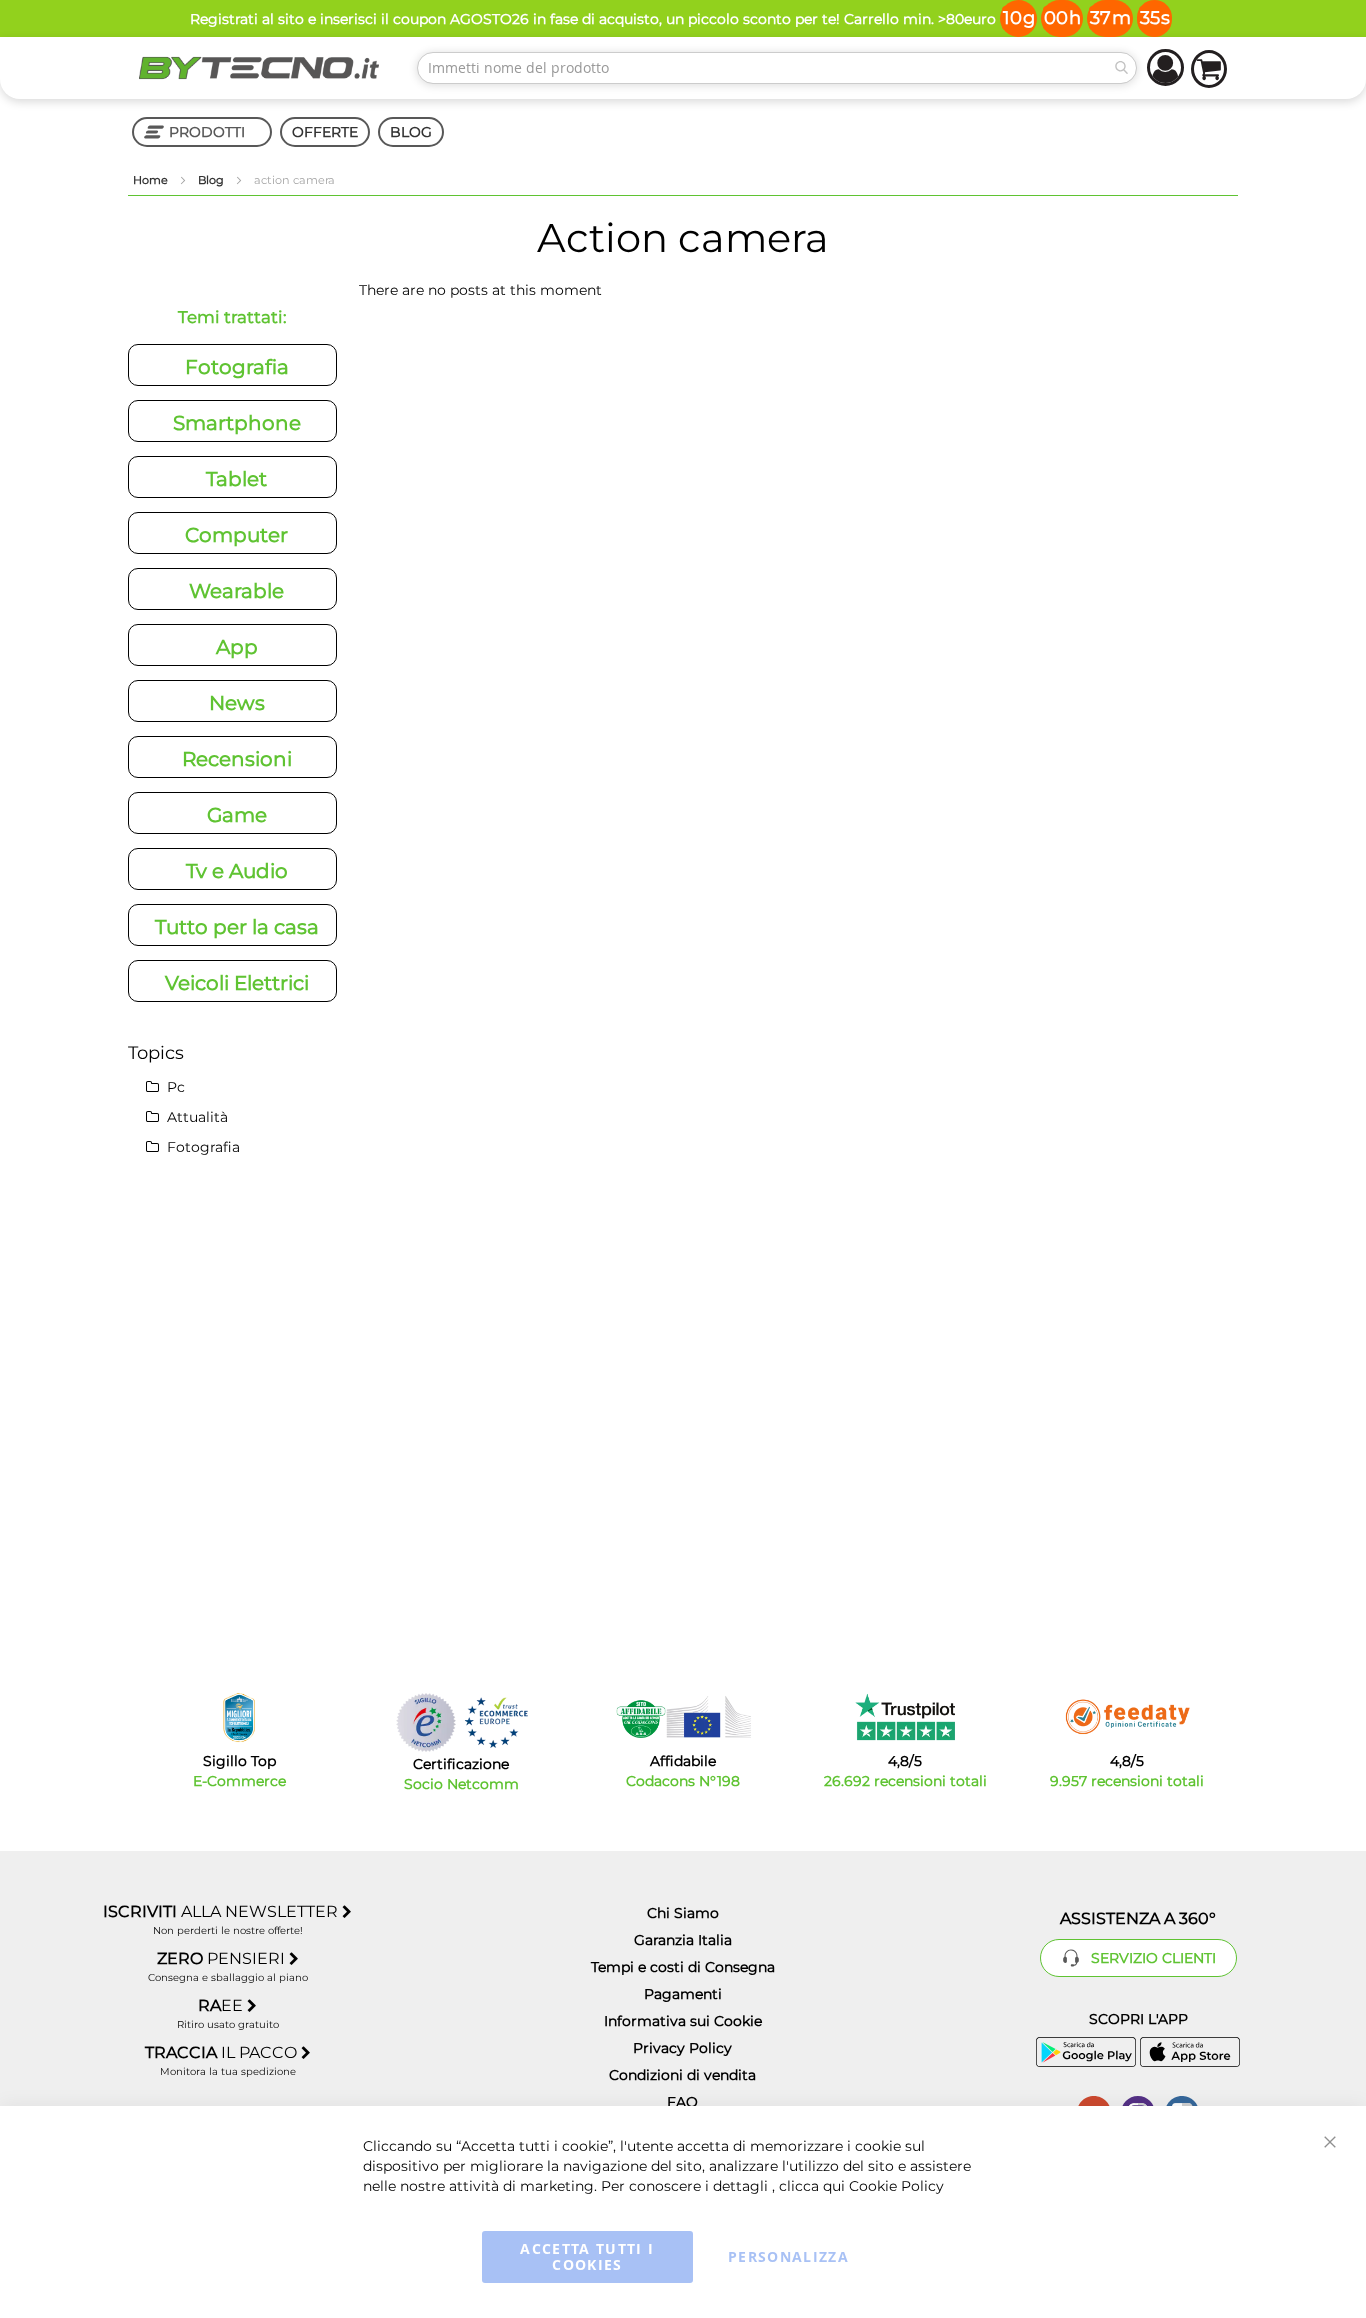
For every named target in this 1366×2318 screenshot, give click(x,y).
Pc (174, 1087)
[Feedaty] (1127, 1717)
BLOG (411, 132)
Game (237, 815)
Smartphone (237, 423)
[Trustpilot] (905, 1717)
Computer (236, 535)
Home (152, 180)
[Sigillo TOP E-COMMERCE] (239, 1717)
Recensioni (237, 759)
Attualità (195, 1117)
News (237, 703)
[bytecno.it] (259, 68)
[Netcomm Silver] (426, 1722)
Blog (212, 180)
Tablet (236, 479)
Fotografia (237, 367)
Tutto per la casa (237, 927)
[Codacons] (683, 1717)
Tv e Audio (237, 871)
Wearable (236, 591)
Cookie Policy (896, 2186)
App (237, 647)
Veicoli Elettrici (237, 983)
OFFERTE (325, 132)
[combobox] (777, 68)
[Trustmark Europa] (496, 1722)
